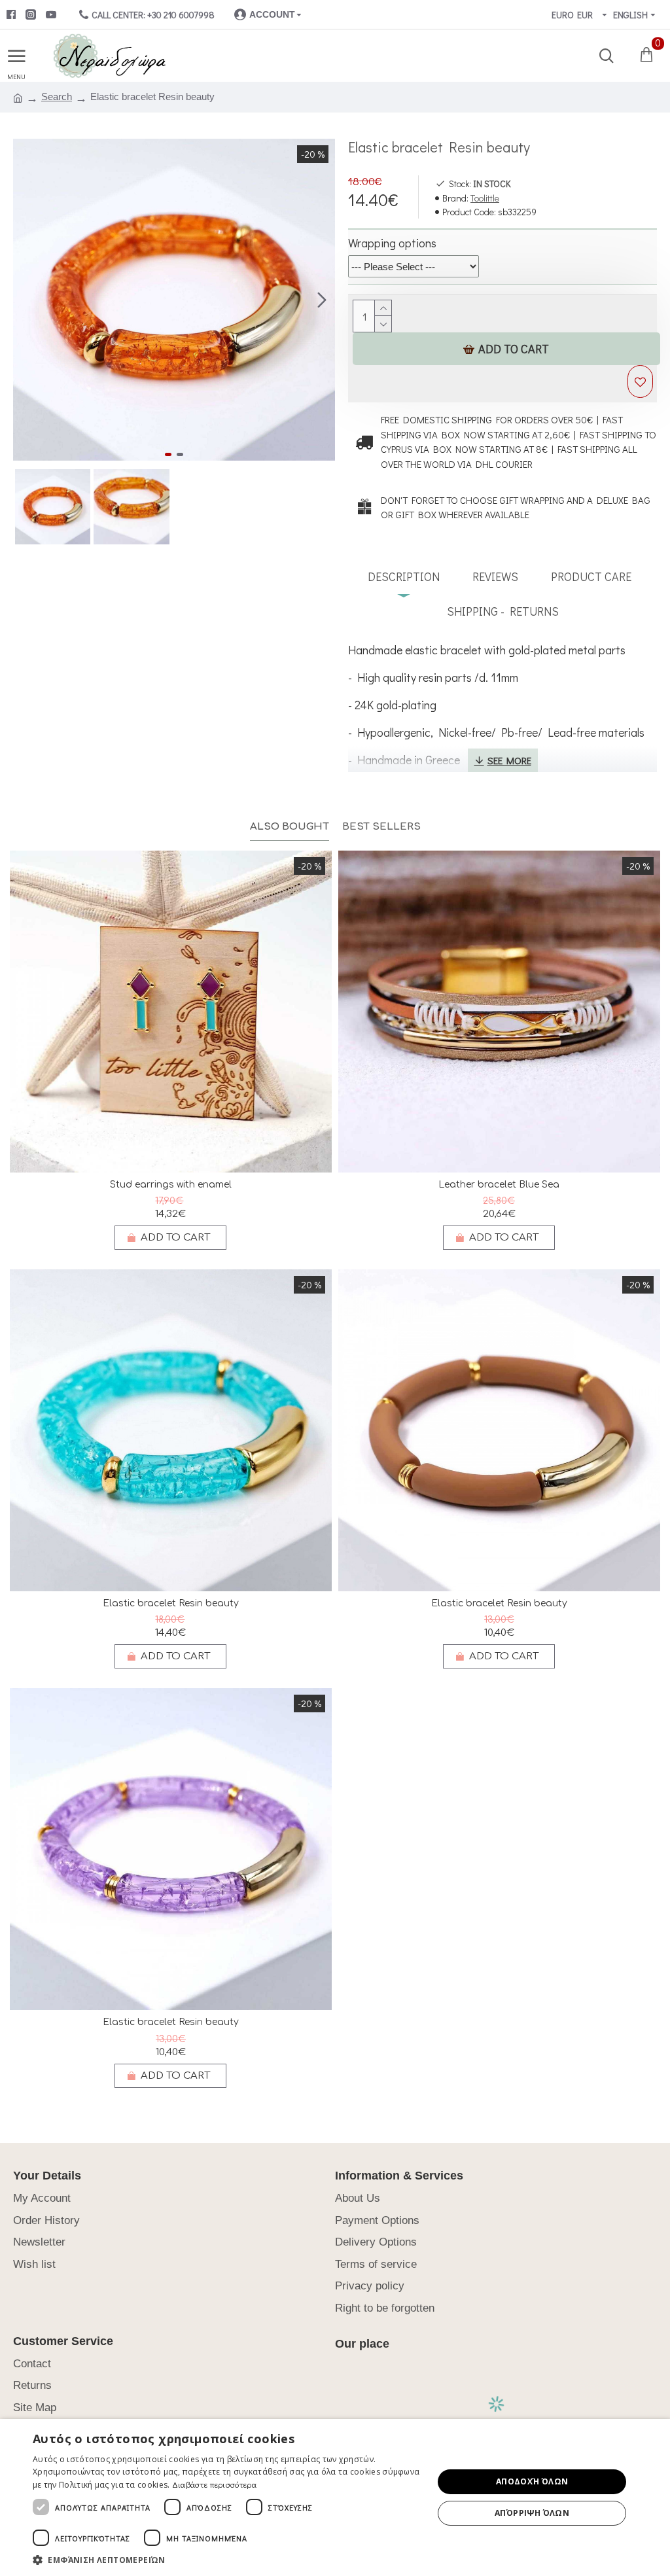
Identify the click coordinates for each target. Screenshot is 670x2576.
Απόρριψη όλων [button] (532, 2513)
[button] (26, 300)
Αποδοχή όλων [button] (532, 2481)
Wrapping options (392, 243)
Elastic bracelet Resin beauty (171, 1603)
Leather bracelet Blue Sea (499, 1185)
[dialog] (335, 2497)
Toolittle (485, 198)
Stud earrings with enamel (171, 1185)
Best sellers (381, 827)
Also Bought (290, 827)
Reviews (495, 576)
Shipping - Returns (503, 611)
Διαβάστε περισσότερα (214, 2484)
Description (404, 576)
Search (57, 97)
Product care (591, 576)
